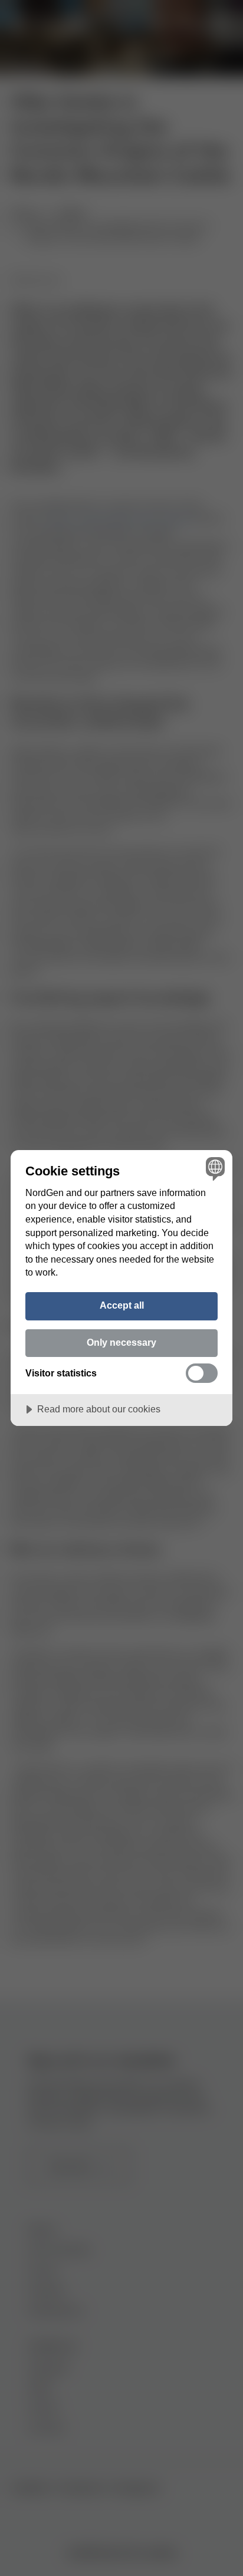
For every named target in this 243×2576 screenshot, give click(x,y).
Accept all (122, 1305)
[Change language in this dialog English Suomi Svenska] (214, 1169)
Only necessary (121, 1342)
